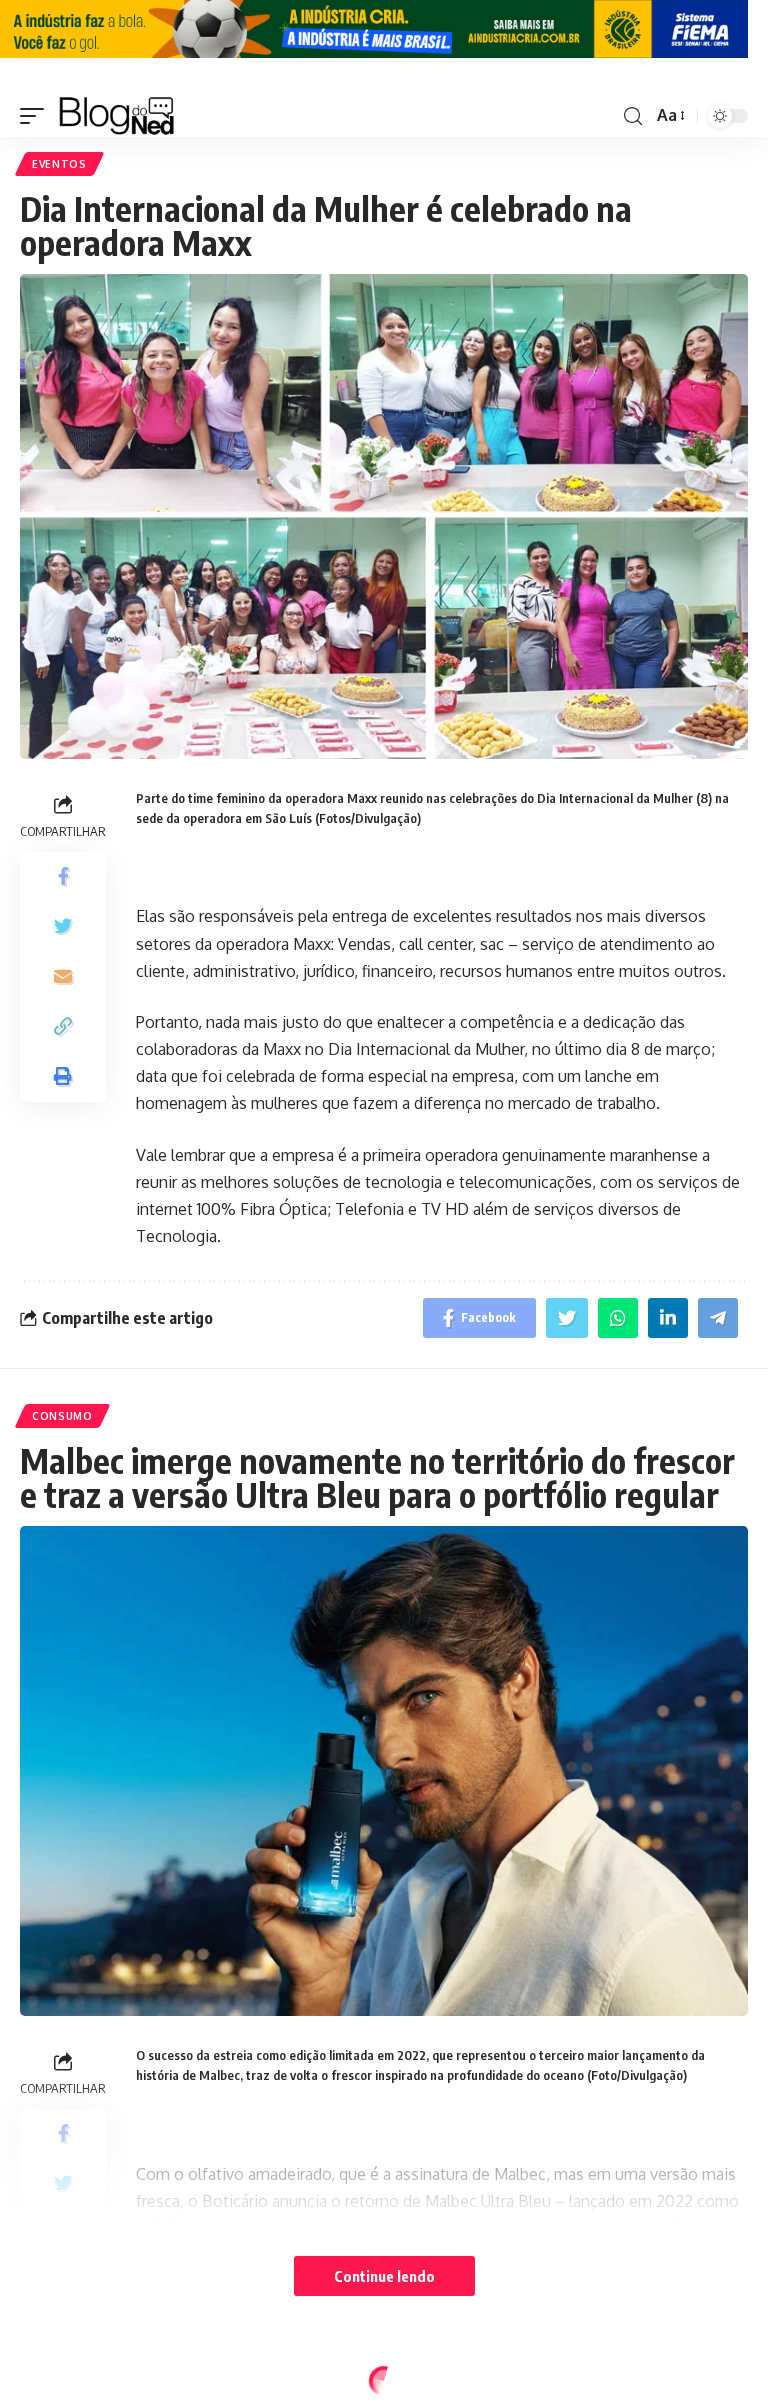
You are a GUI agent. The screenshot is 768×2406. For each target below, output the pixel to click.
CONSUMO (62, 1416)
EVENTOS (59, 164)
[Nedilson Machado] (116, 116)
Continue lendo (384, 2276)
